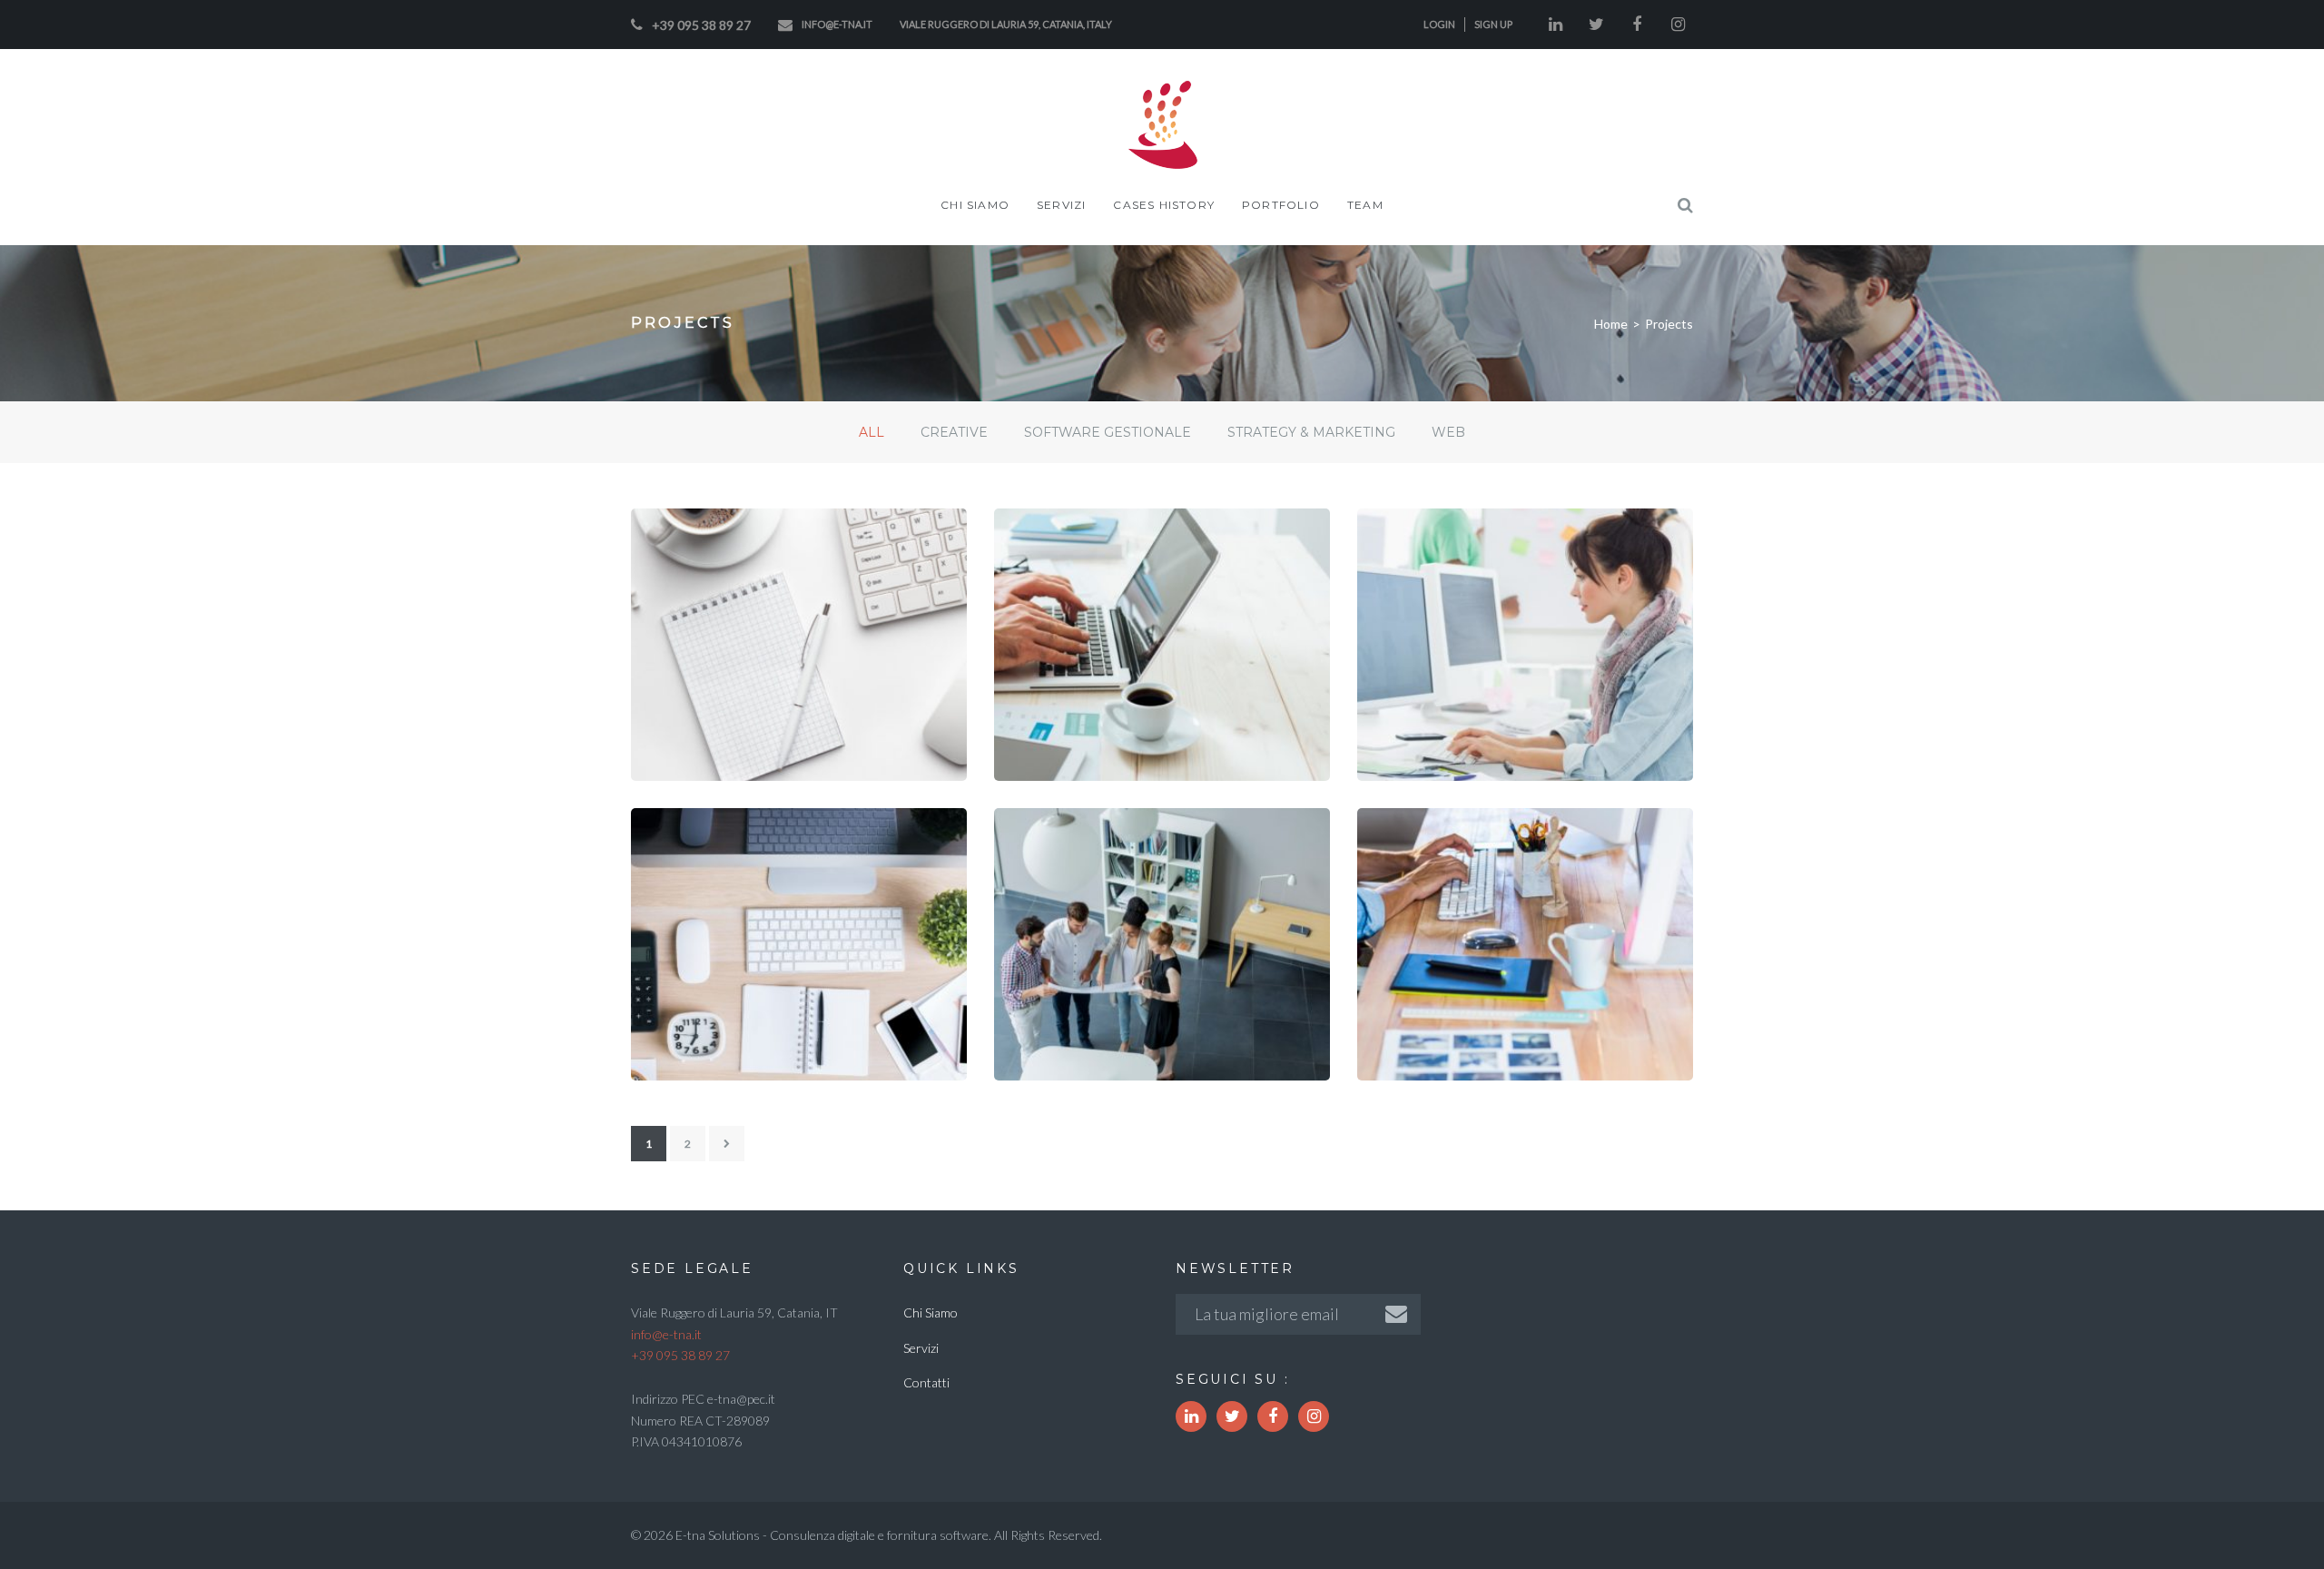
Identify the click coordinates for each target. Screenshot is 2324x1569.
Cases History (1164, 205)
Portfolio (1281, 205)
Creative (1074, 1061)
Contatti (926, 1382)
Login (1439, 24)
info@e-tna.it (837, 24)
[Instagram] (1678, 25)
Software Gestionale (1138, 762)
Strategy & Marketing (777, 762)
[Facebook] (1637, 25)
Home (1611, 324)
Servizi (1061, 205)
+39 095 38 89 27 (701, 25)
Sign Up (1493, 24)
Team (1365, 205)
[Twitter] (1596, 25)
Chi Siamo (975, 205)
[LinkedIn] (1555, 25)
